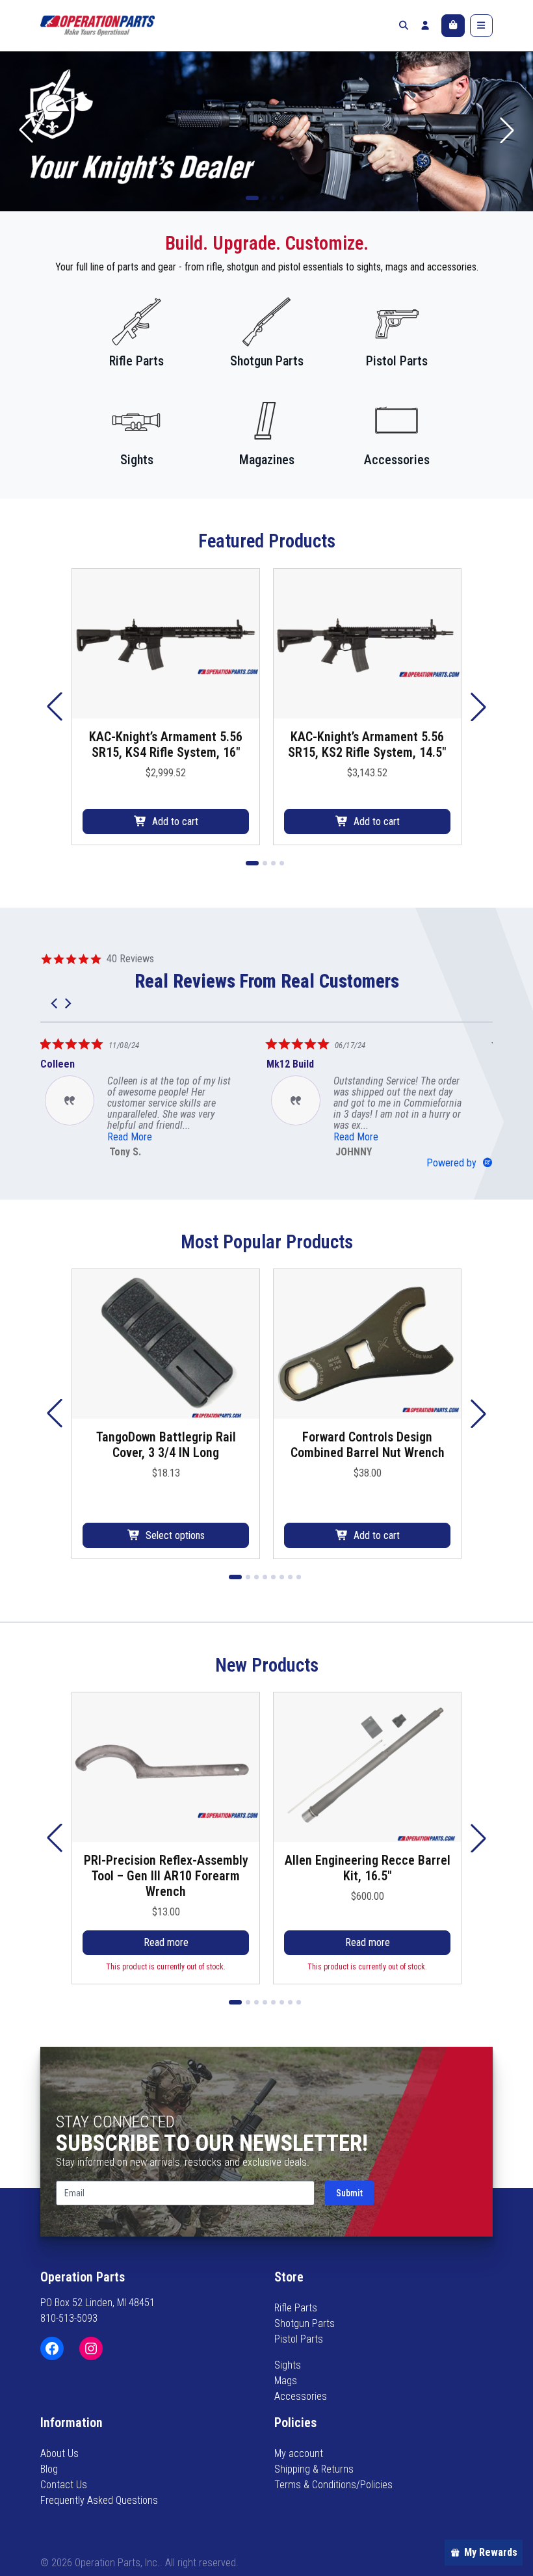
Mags (286, 2381)
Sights (288, 2365)
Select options (175, 1535)
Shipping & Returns (314, 2469)
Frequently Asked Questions (99, 2500)
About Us (59, 2453)
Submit (349, 2193)
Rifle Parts (296, 2308)
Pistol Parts (299, 2339)
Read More (236, 1137)
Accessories (301, 2396)
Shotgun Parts (305, 2323)
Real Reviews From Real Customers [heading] (267, 981)
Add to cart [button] (175, 821)
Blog (49, 2469)
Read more (166, 1942)
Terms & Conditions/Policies (333, 2485)
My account (299, 2453)
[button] (507, 130)
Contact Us (64, 2485)
